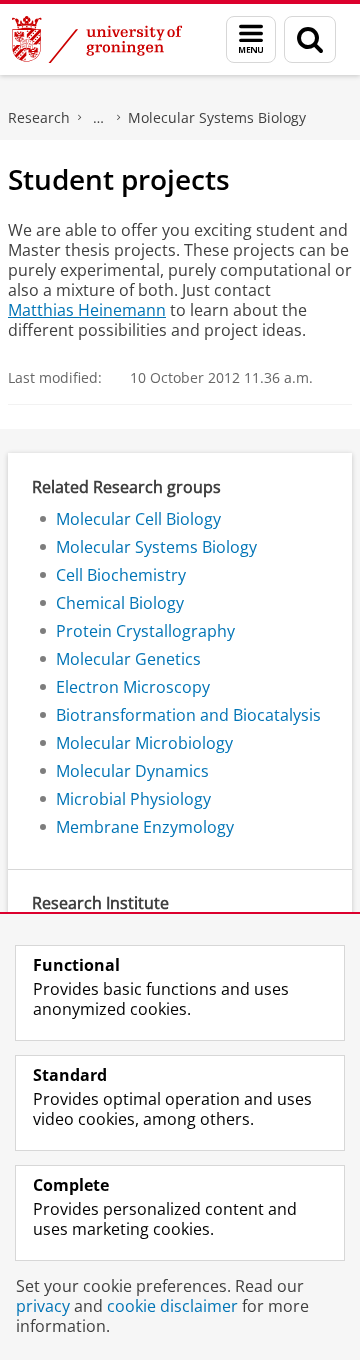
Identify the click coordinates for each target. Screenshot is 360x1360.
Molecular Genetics (128, 659)
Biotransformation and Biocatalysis (188, 715)
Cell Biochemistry (121, 575)
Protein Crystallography (145, 631)
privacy (43, 1306)
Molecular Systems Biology (217, 117)
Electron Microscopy (133, 687)
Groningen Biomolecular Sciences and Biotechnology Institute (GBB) (99, 118)
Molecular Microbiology (144, 743)
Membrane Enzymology (145, 827)
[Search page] (310, 39)
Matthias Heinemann (87, 310)
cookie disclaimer (172, 1306)
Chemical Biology (120, 603)
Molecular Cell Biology (138, 519)
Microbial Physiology (133, 799)
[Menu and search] (251, 39)
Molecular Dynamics (132, 771)
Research (39, 117)
